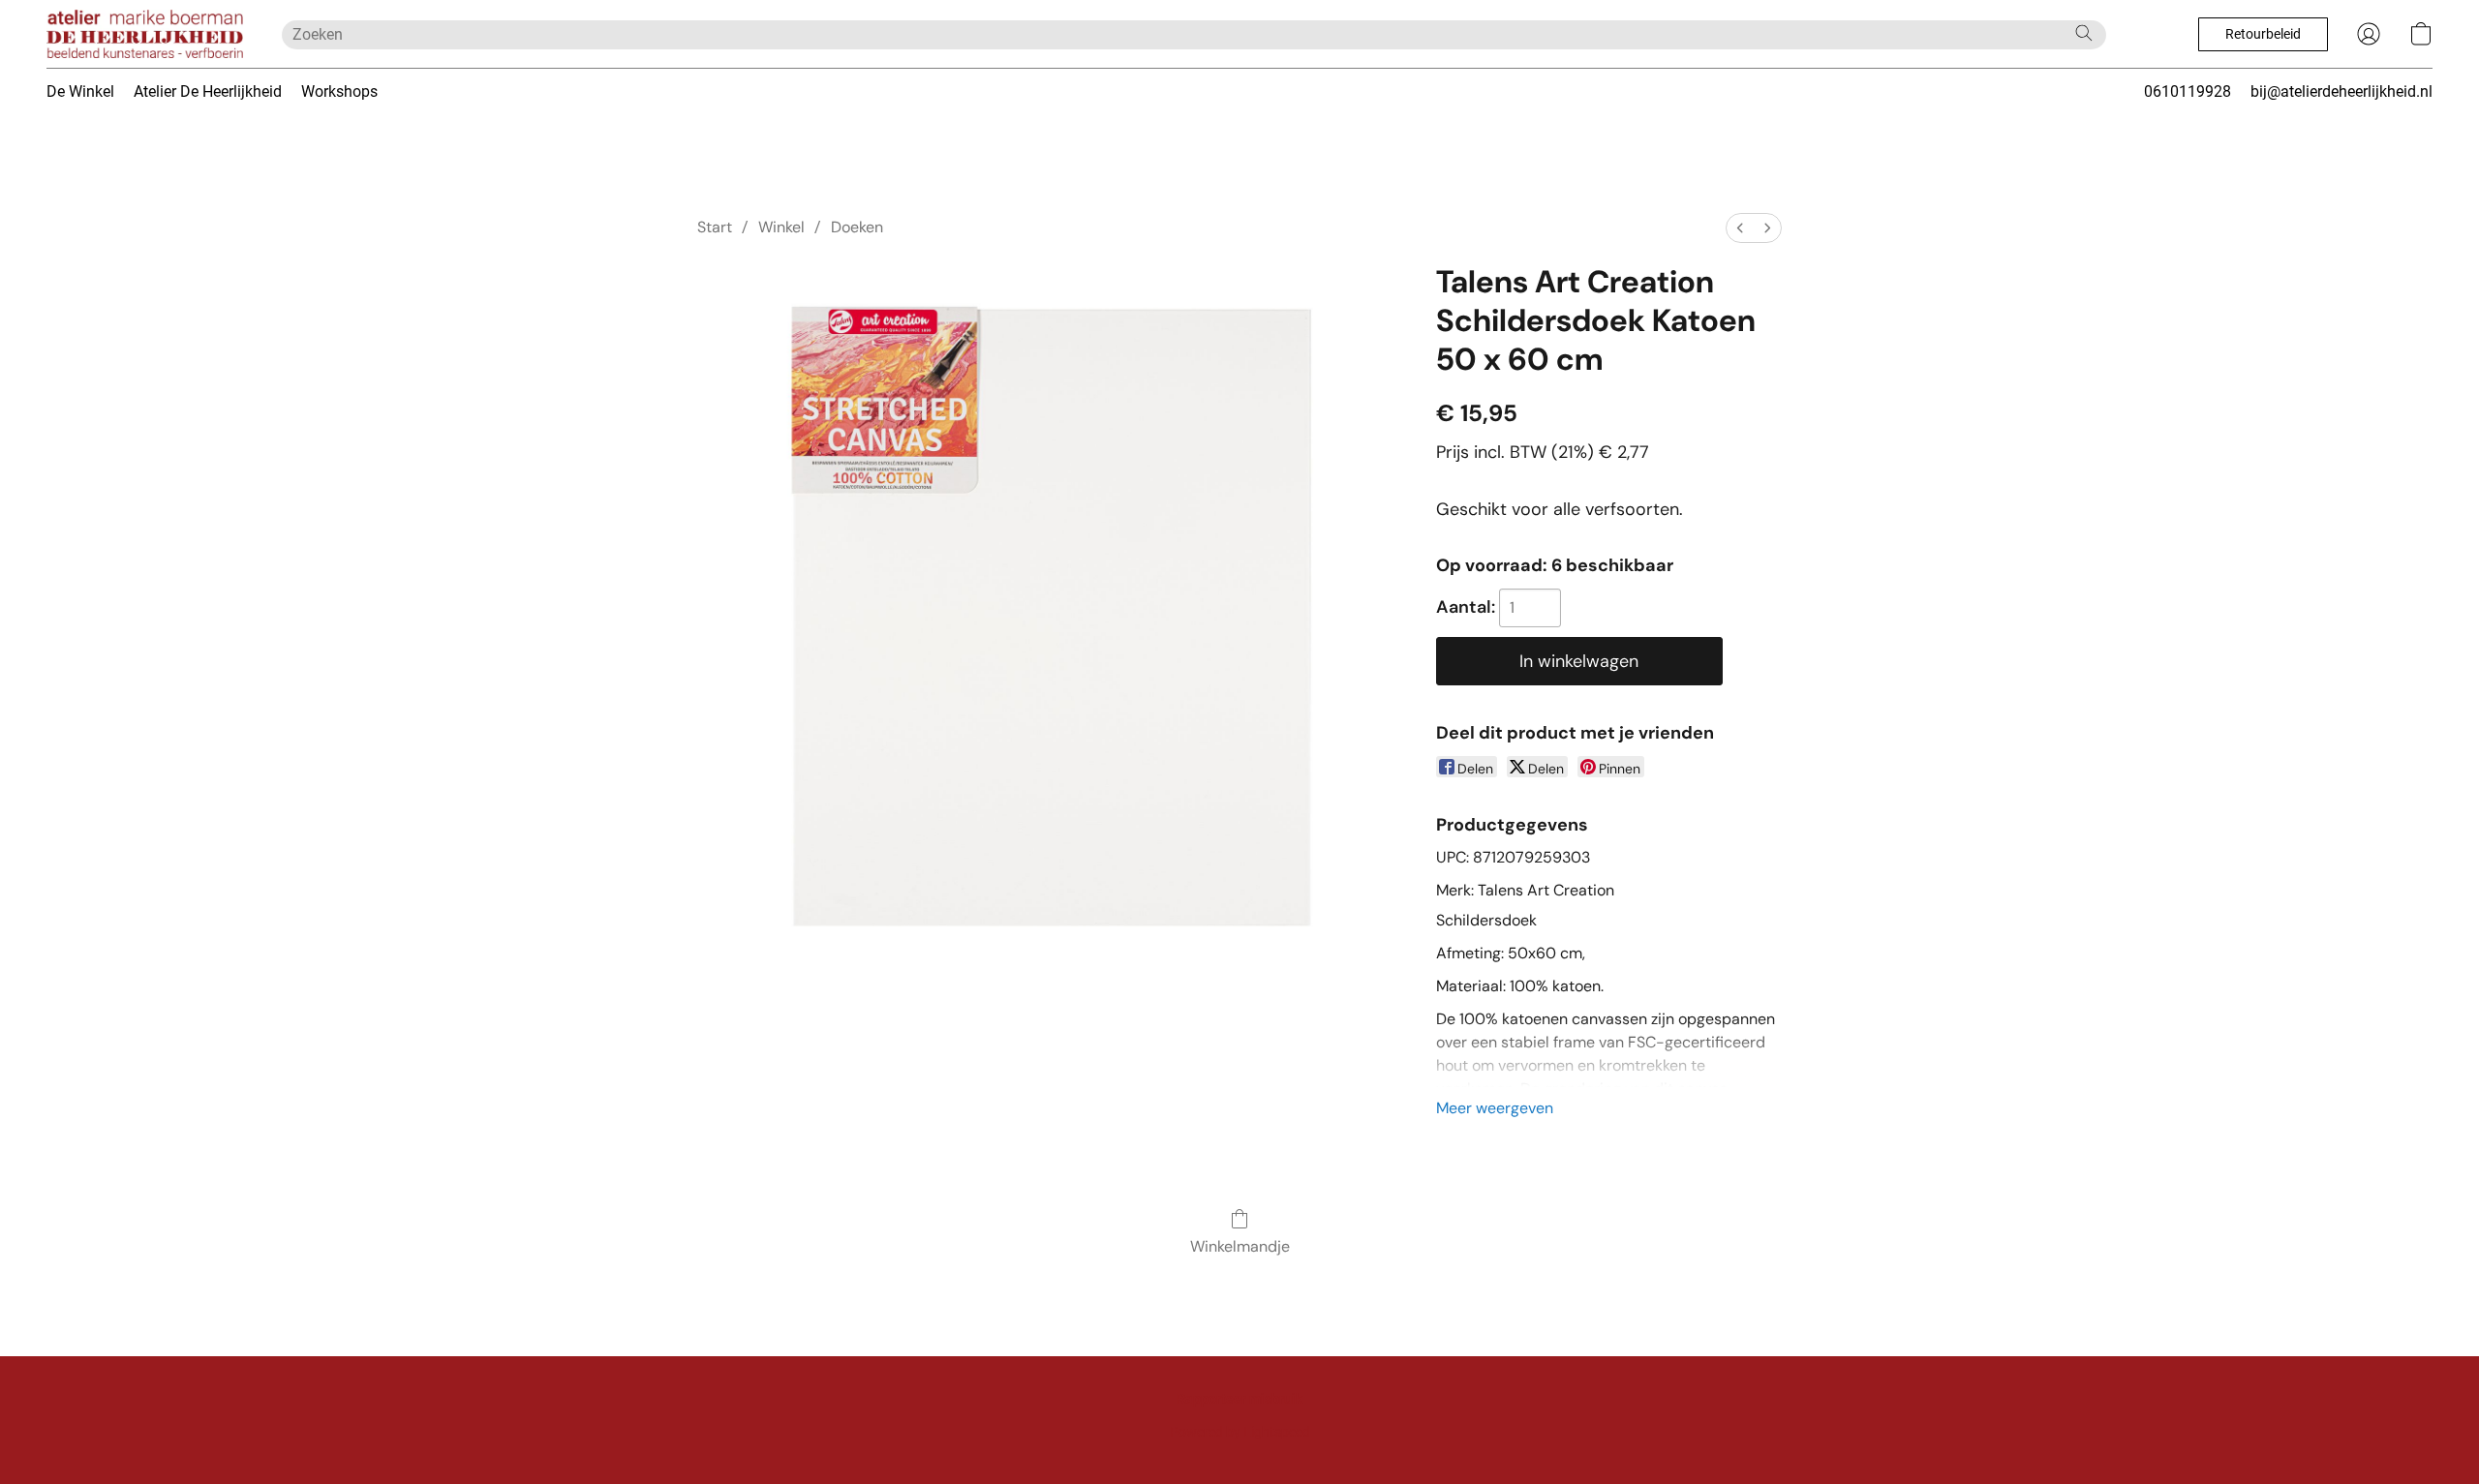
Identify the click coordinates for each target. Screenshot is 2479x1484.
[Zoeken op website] (2084, 33)
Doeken (857, 227)
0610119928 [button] (2188, 91)
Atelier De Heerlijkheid (208, 91)
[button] (145, 34)
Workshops (339, 91)
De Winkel (80, 91)
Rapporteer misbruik (1239, 1399)
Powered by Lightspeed (1240, 1432)
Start (715, 227)
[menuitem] (1740, 228)
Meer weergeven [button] (1495, 1108)
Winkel (781, 227)
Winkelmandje (1240, 1246)
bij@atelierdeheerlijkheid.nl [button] (2341, 91)
